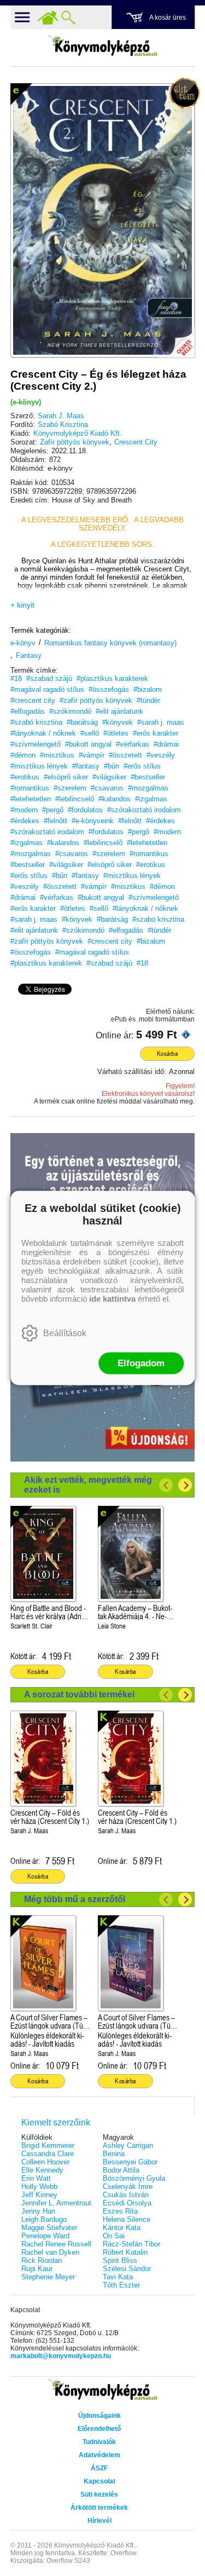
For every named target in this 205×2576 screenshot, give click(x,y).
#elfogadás (28, 711)
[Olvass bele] (175, 338)
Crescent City (136, 442)
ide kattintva (112, 1299)
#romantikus (30, 788)
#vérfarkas (133, 744)
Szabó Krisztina (63, 424)
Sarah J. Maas (61, 416)
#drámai (166, 744)
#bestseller (148, 777)
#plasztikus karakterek (112, 678)
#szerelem (70, 788)
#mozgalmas (148, 788)
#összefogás (109, 689)
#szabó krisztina (36, 722)
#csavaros (107, 788)
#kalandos (115, 799)
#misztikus (57, 755)
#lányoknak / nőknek (43, 733)
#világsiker (109, 777)
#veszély (161, 755)
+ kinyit (22, 605)
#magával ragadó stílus (47, 689)
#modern (24, 810)
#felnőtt (55, 821)
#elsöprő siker (66, 777)
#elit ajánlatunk (119, 711)
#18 (16, 678)
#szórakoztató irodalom (144, 810)
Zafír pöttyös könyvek (75, 442)
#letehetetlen (31, 799)
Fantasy (29, 655)
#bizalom (148, 689)
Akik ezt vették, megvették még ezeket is (88, 1485)
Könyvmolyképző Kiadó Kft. (78, 433)
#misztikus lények (39, 766)
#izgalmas (151, 799)
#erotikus (25, 777)
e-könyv (23, 643)
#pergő (53, 810)
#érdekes (25, 821)
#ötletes (116, 733)
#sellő (90, 733)
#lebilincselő (75, 799)
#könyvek (118, 722)
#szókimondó (70, 711)
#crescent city (33, 700)
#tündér (148, 700)
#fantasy (86, 766)
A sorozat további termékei (79, 1694)
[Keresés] (68, 18)
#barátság (82, 722)
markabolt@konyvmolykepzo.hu (61, 2356)
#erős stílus (142, 766)
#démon (23, 755)
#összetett (125, 755)
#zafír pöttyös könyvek (96, 700)
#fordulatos (85, 810)
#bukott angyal (88, 744)
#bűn (112, 766)
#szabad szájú (49, 678)
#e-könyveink (93, 821)
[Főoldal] (48, 18)
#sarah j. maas (161, 722)
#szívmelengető (36, 744)
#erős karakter (156, 733)
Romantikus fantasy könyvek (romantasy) (110, 643)
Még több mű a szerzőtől (75, 1899)
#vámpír (92, 755)
